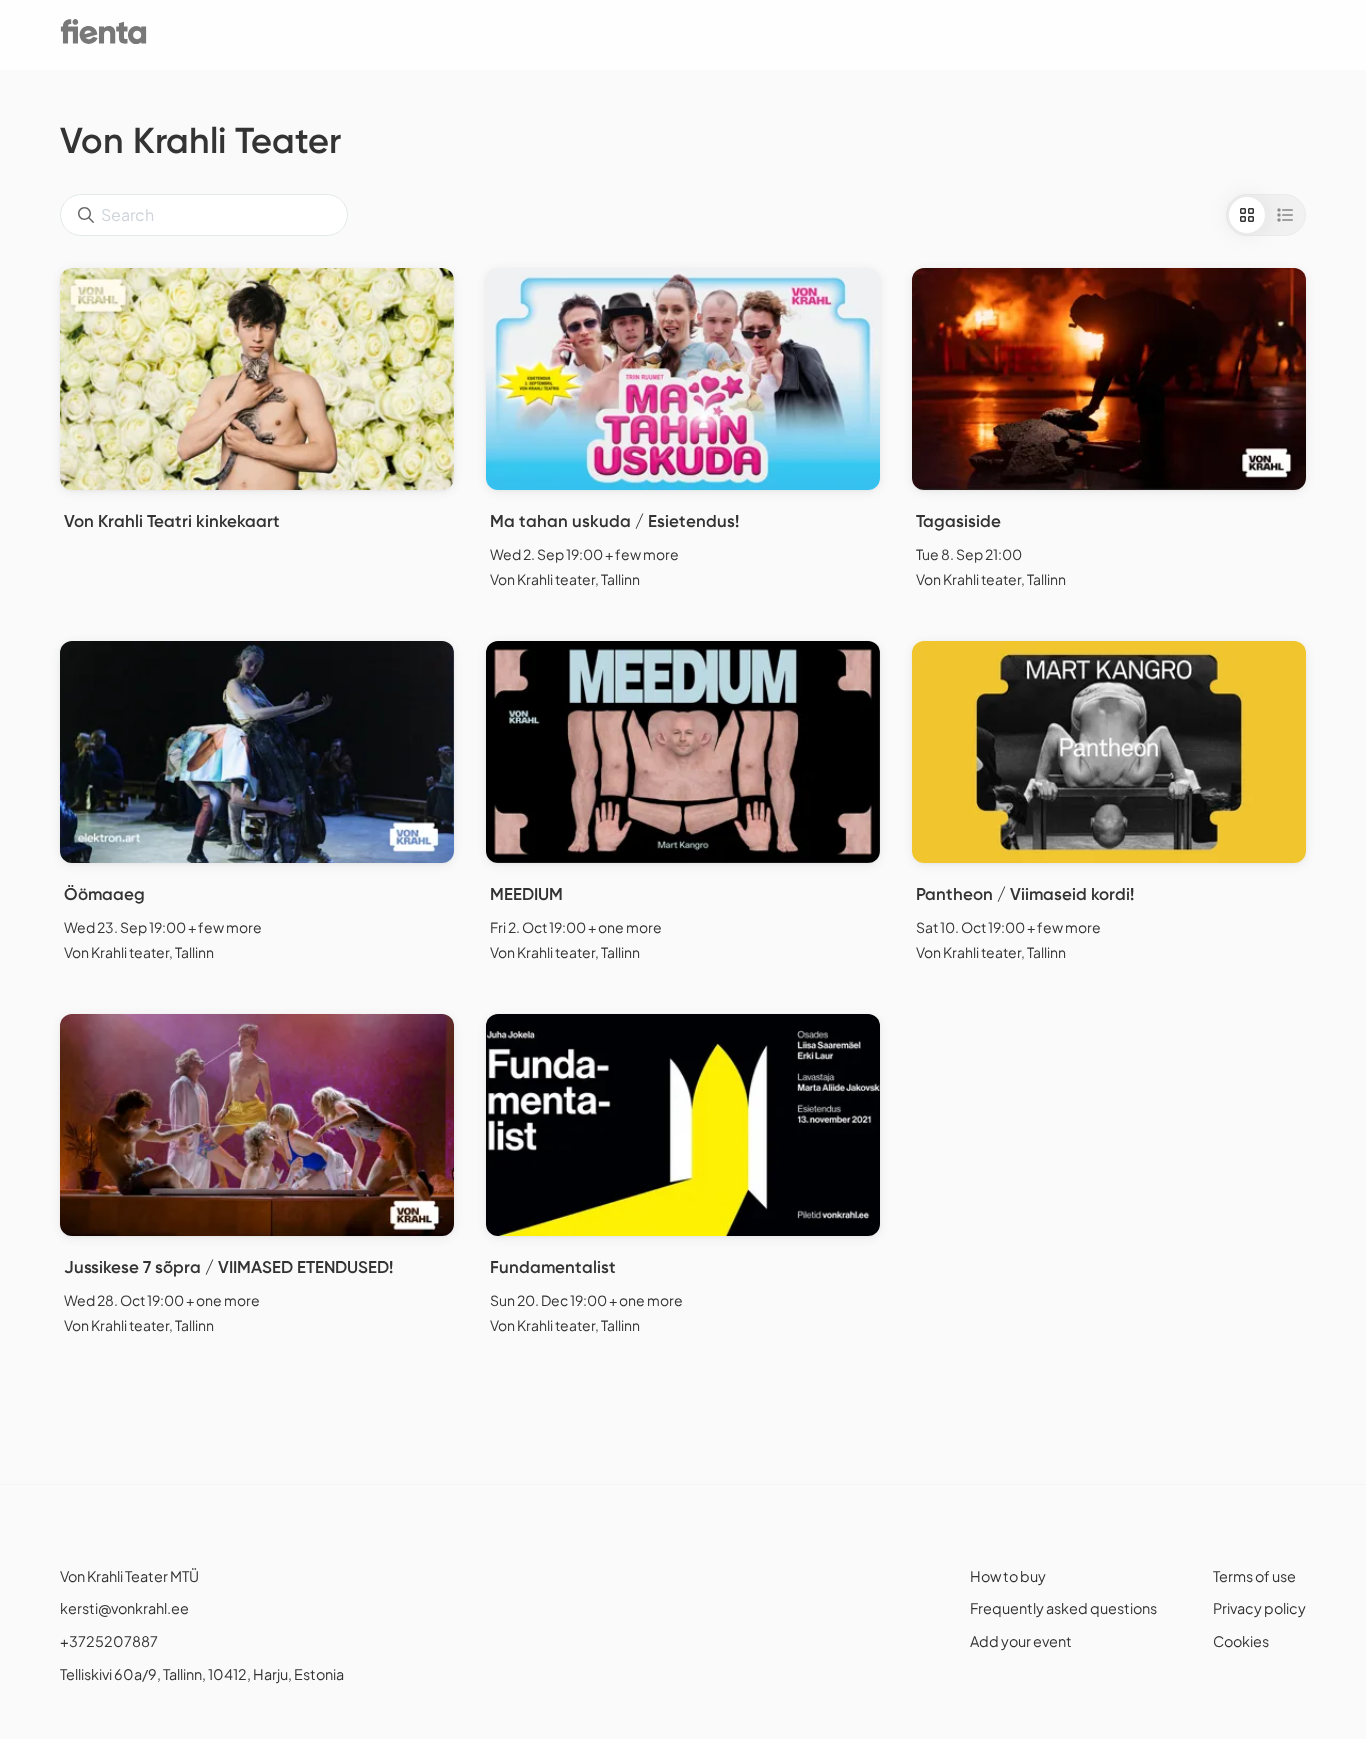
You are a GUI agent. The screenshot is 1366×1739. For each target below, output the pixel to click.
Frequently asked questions (1063, 1608)
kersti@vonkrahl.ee (124, 1608)
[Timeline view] (1285, 215)
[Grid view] (1247, 215)
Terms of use (1254, 1576)
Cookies (1241, 1641)
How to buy (1008, 1576)
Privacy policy (1259, 1608)
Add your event (1021, 1641)
